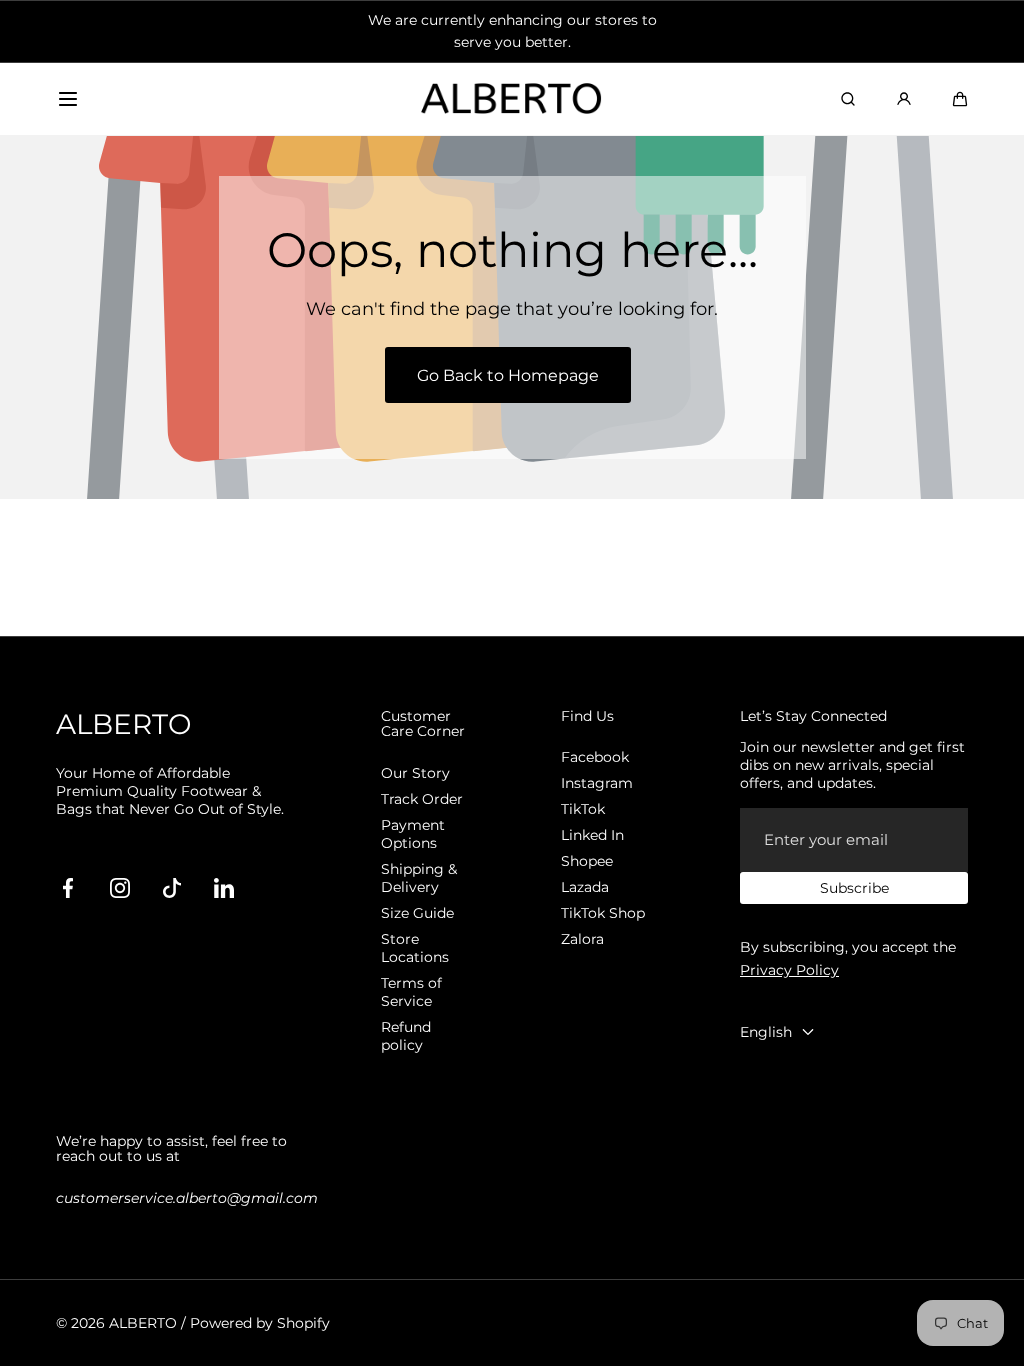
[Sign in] (904, 99)
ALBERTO (143, 1323)
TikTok (583, 809)
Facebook (595, 757)
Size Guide (417, 913)
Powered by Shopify (260, 1323)
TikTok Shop (603, 913)
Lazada (585, 887)
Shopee (587, 861)
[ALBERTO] (512, 99)
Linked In (592, 835)
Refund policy (406, 1036)
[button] (68, 99)
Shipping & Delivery (419, 878)
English (766, 1032)
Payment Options (413, 834)
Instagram (597, 783)
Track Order (422, 799)
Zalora (582, 939)
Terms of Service (411, 992)
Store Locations (415, 948)
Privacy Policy (789, 970)
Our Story (415, 773)
